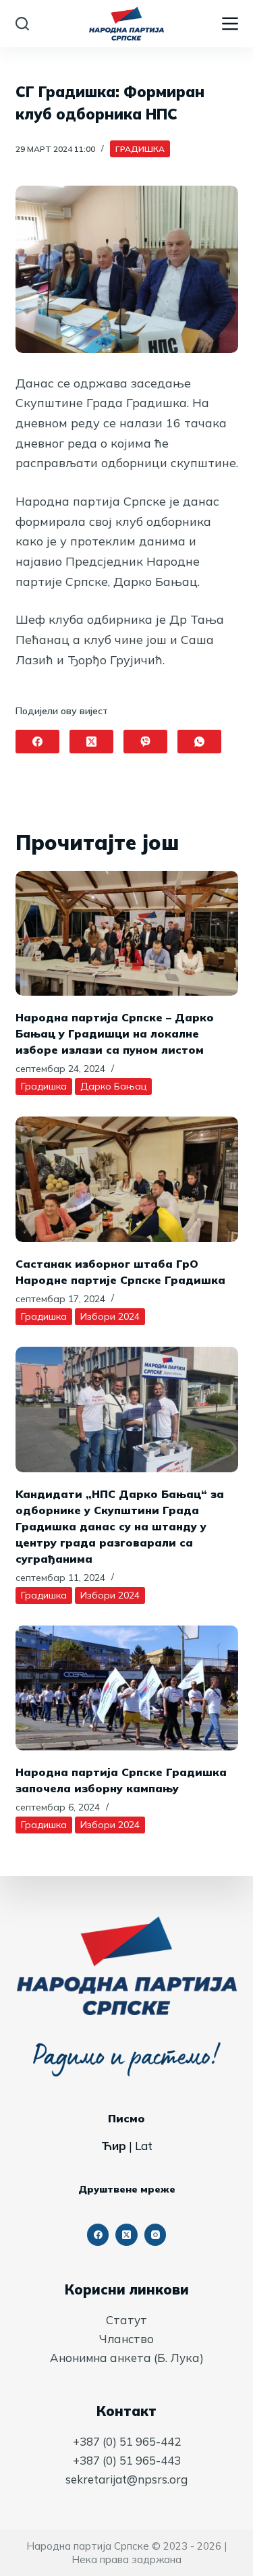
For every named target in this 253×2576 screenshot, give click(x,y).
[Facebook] (37, 742)
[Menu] (230, 24)
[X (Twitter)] (91, 742)
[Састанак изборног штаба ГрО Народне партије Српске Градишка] (127, 1179)
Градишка (140, 149)
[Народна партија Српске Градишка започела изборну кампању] (127, 1688)
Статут (126, 2320)
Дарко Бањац (113, 1086)
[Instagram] (156, 2235)
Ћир (114, 2146)
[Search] (22, 24)
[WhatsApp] (199, 742)
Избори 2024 (110, 1316)
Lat (144, 2146)
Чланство (126, 2339)
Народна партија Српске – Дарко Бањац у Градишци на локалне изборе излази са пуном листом (115, 1034)
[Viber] (145, 742)
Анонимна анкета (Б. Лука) (127, 2358)
